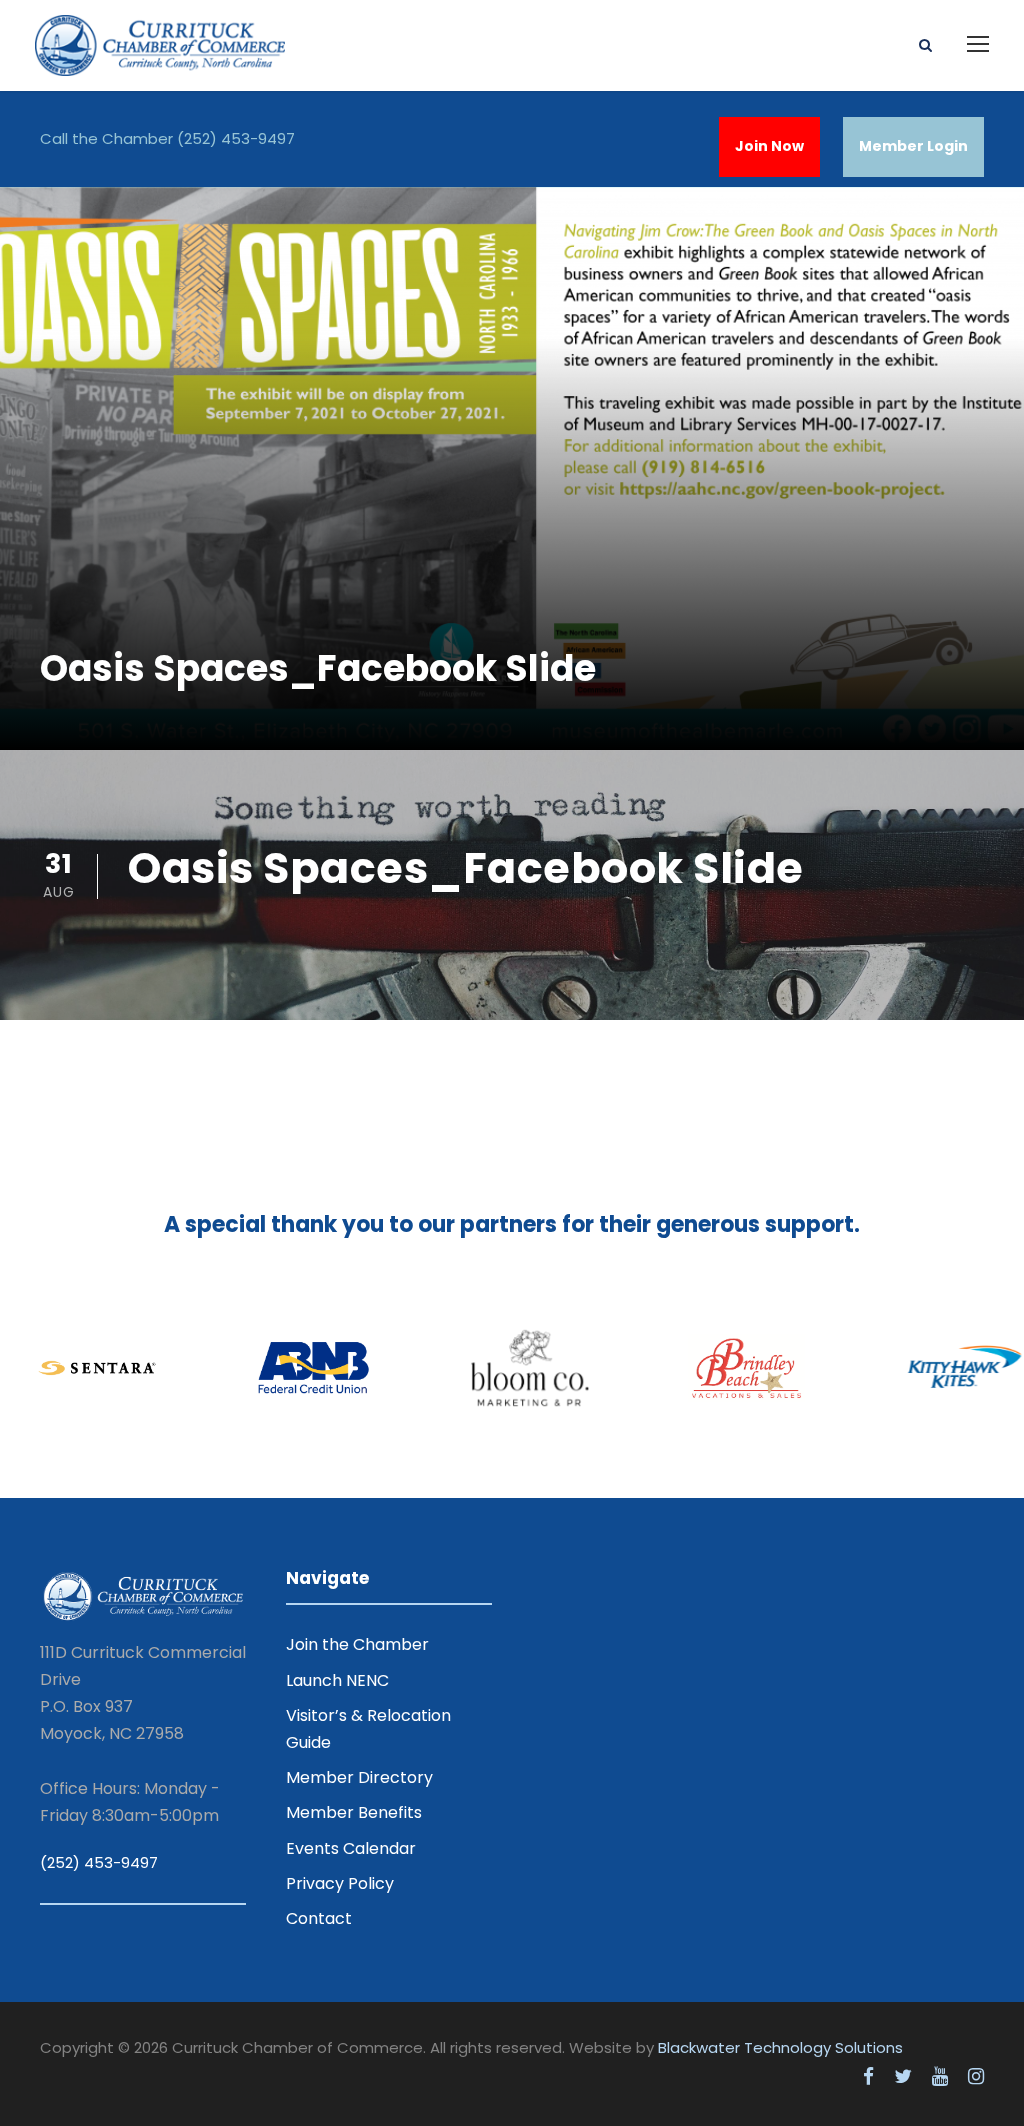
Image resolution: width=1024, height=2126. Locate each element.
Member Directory (359, 1777)
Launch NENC (337, 1680)
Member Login (913, 146)
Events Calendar (351, 1848)
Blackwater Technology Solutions (780, 2047)
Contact (319, 1918)
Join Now (769, 146)
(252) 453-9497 (236, 138)
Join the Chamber (357, 1644)
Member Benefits (354, 1812)
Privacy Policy (340, 1883)
